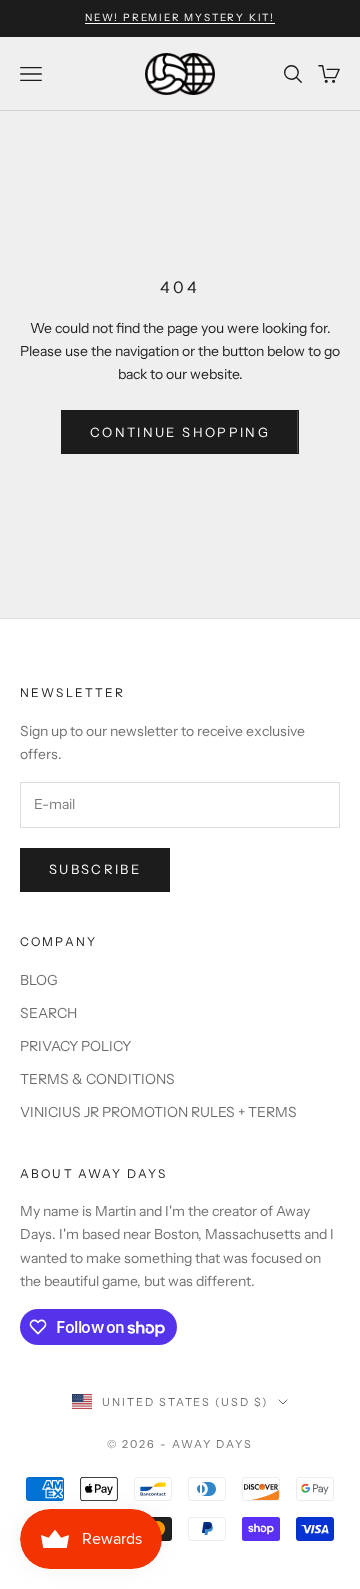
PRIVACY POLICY (75, 1046)
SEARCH (48, 1013)
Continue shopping (180, 432)
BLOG (39, 980)
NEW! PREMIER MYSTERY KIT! (180, 17)
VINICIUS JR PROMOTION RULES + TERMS (158, 1112)
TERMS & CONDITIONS (97, 1079)
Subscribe (95, 869)
